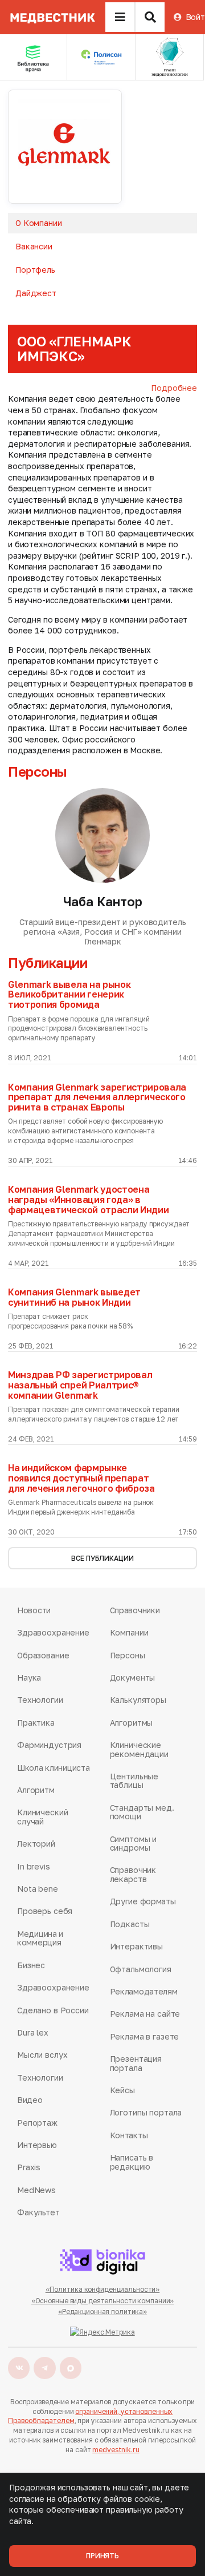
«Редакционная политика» (102, 2311)
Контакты (129, 2135)
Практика (36, 1723)
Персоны (128, 1655)
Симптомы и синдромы (134, 1844)
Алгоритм (36, 1790)
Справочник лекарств (133, 1874)
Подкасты (130, 1924)
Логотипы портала (146, 2112)
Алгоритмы (132, 1723)
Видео (30, 2100)
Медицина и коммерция (40, 1938)
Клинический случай (42, 1817)
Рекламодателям (144, 1991)
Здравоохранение (53, 1632)
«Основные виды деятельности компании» (103, 2301)
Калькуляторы (138, 1700)
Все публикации (102, 1558)
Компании (129, 1632)
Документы (133, 1677)
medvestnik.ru (116, 2450)
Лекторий (36, 1844)
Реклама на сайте (145, 2014)
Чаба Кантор (103, 901)
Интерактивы (136, 1946)
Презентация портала (136, 2063)
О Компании (39, 223)
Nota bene (38, 1889)
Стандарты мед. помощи (142, 1812)
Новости (34, 1610)
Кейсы (122, 2090)
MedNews (36, 2190)
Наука (29, 1677)
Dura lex (33, 2032)
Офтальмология (141, 1969)
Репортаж (37, 2123)
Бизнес (31, 1965)
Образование (43, 1655)
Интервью (37, 2145)
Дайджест (36, 293)
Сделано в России (53, 2010)
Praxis (29, 2167)
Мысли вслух (42, 2055)
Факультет (38, 2212)
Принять (102, 2556)
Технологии (40, 1700)
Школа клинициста (54, 1768)
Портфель (35, 270)
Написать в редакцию (132, 2162)
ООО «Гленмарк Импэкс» (74, 348)
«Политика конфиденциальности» (103, 2289)
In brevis (34, 1866)
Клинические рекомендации (139, 1749)
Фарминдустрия (49, 1745)
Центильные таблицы (134, 1781)
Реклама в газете (145, 2036)
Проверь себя (45, 1911)
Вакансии (34, 246)
